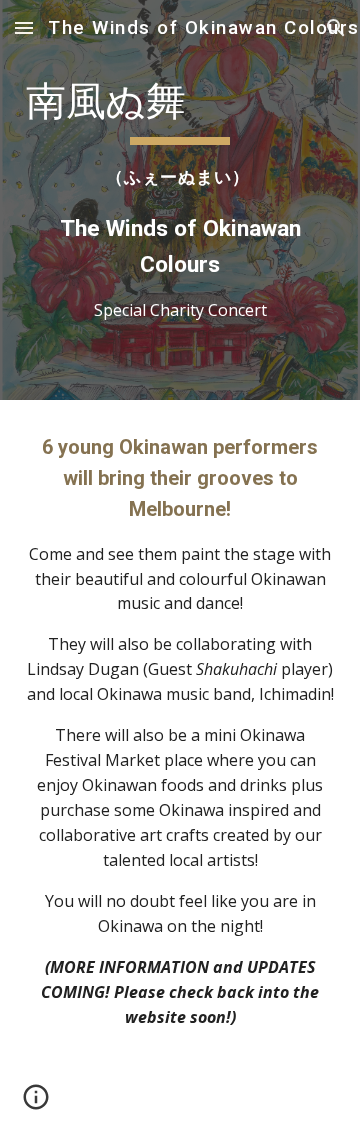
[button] (24, 27)
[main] (180, 200)
